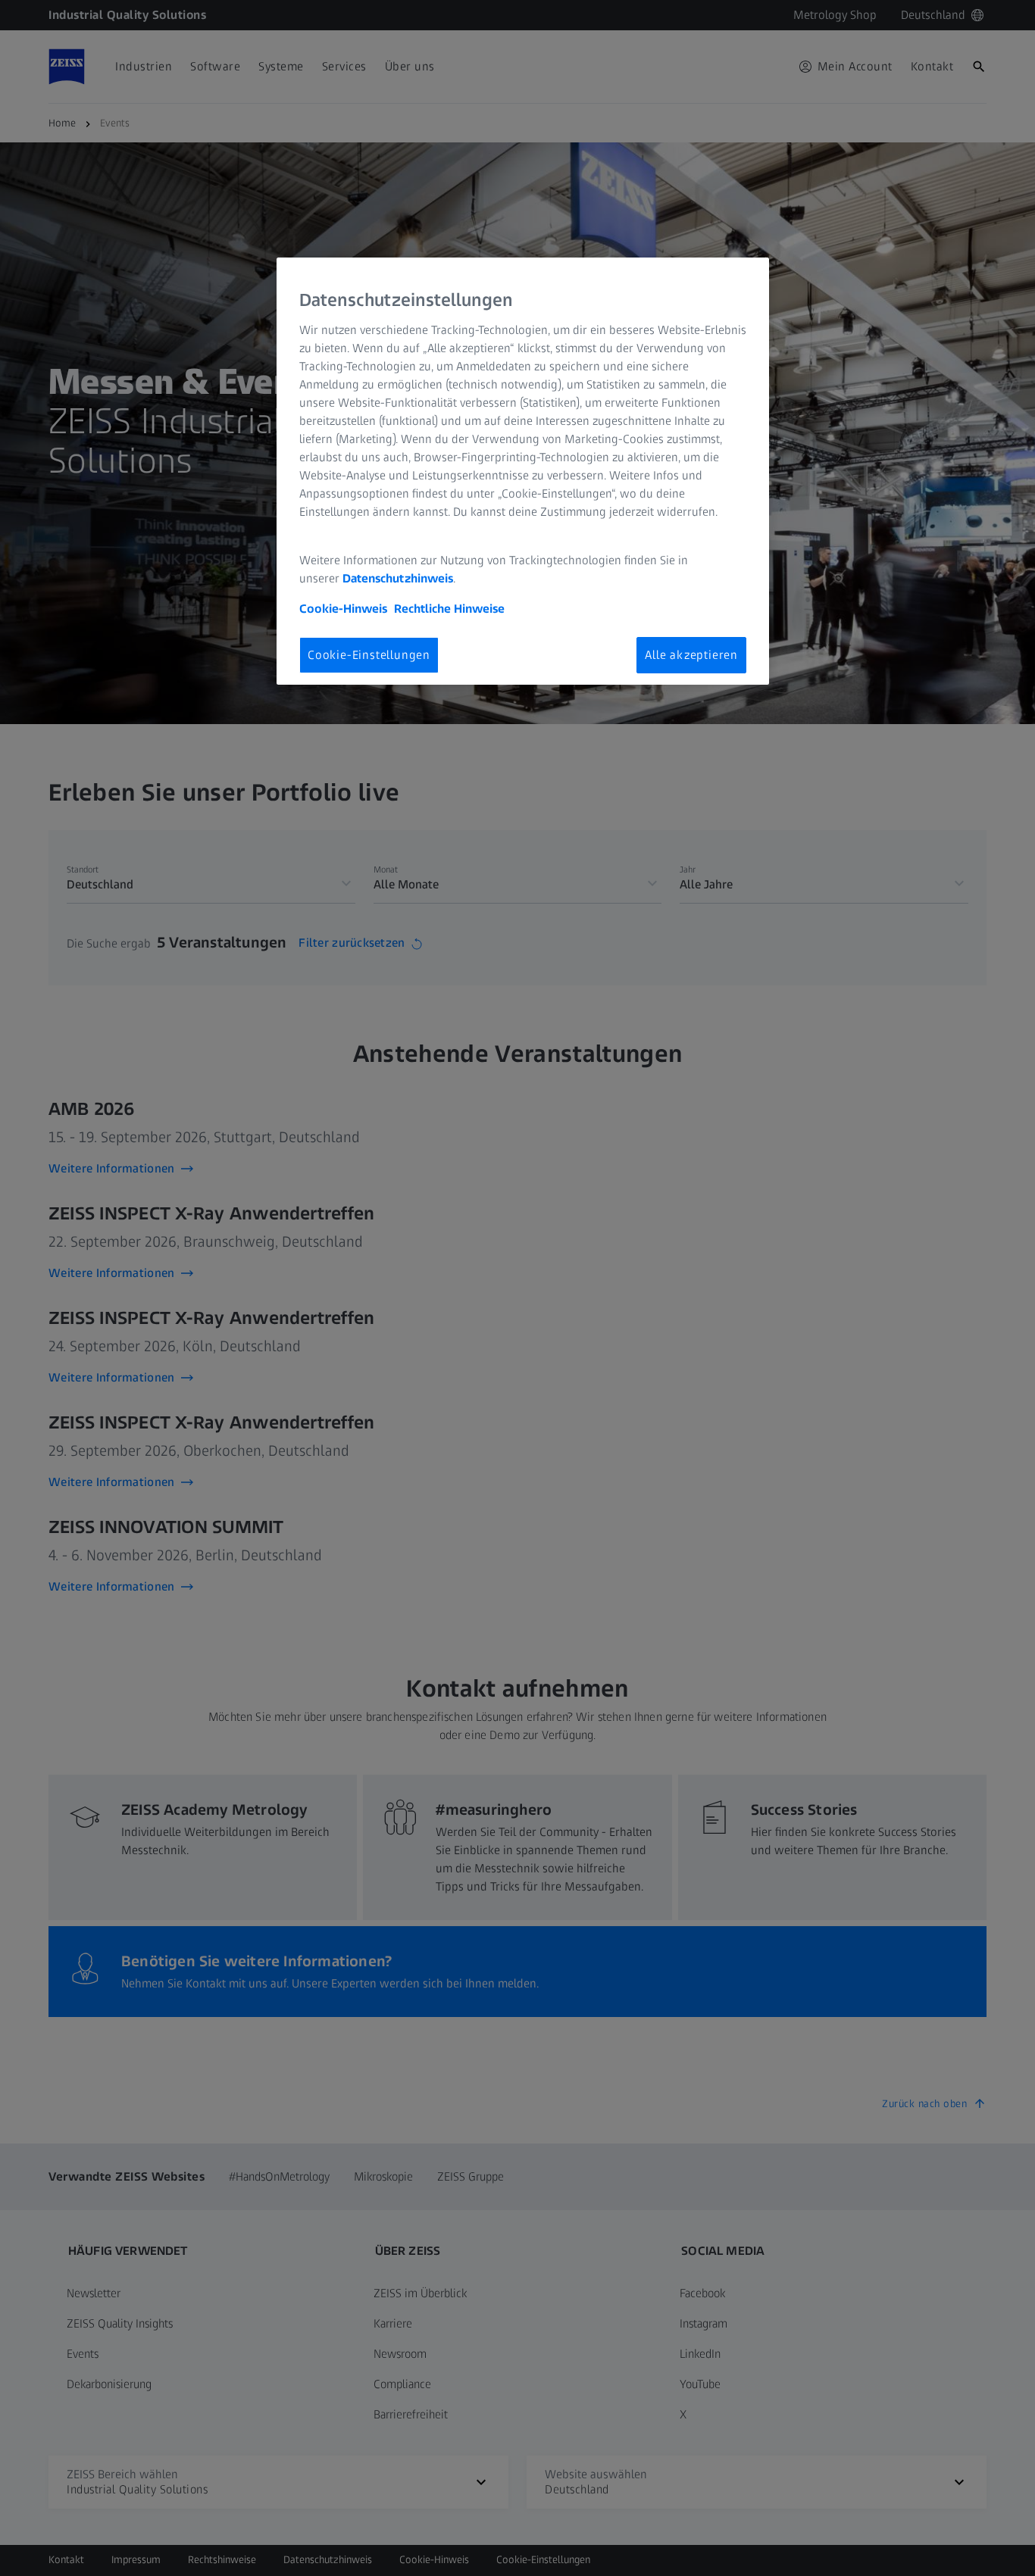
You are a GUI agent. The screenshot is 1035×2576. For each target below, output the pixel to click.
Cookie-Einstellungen (369, 655)
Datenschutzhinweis (398, 578)
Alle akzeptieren (691, 655)
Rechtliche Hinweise (449, 609)
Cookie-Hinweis (343, 609)
